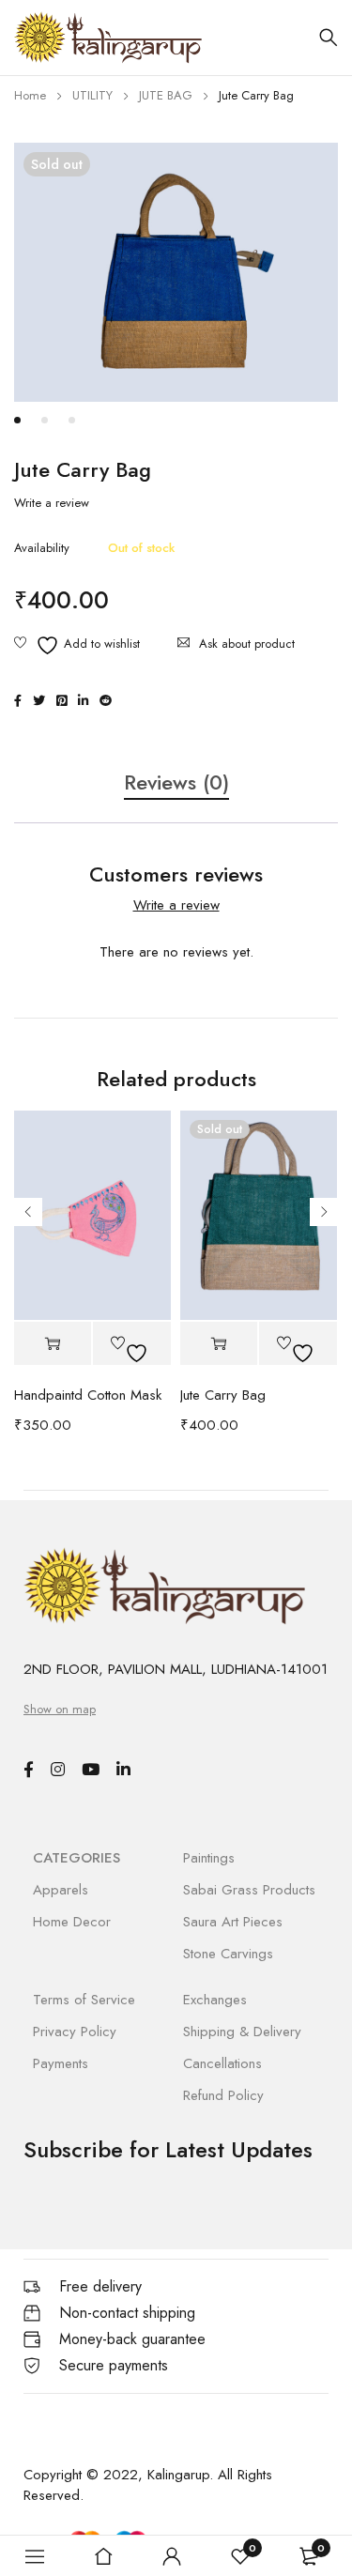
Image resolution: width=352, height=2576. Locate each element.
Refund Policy (223, 2095)
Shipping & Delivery (242, 2032)
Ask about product (247, 644)
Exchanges (215, 2000)
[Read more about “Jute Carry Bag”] (219, 1344)
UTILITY (92, 95)
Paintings (209, 1858)
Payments (61, 2063)
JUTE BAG (166, 95)
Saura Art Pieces (233, 1922)
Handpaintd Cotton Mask (88, 1395)
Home (30, 95)
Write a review (52, 503)
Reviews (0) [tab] (176, 783)
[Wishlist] (77, 645)
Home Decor (72, 1922)
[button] (53, 1344)
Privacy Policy (75, 2032)
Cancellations (222, 2063)
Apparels (61, 1890)
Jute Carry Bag (223, 1395)
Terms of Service (84, 2000)
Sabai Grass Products (249, 1890)
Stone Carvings (228, 1954)
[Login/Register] (172, 2556)
